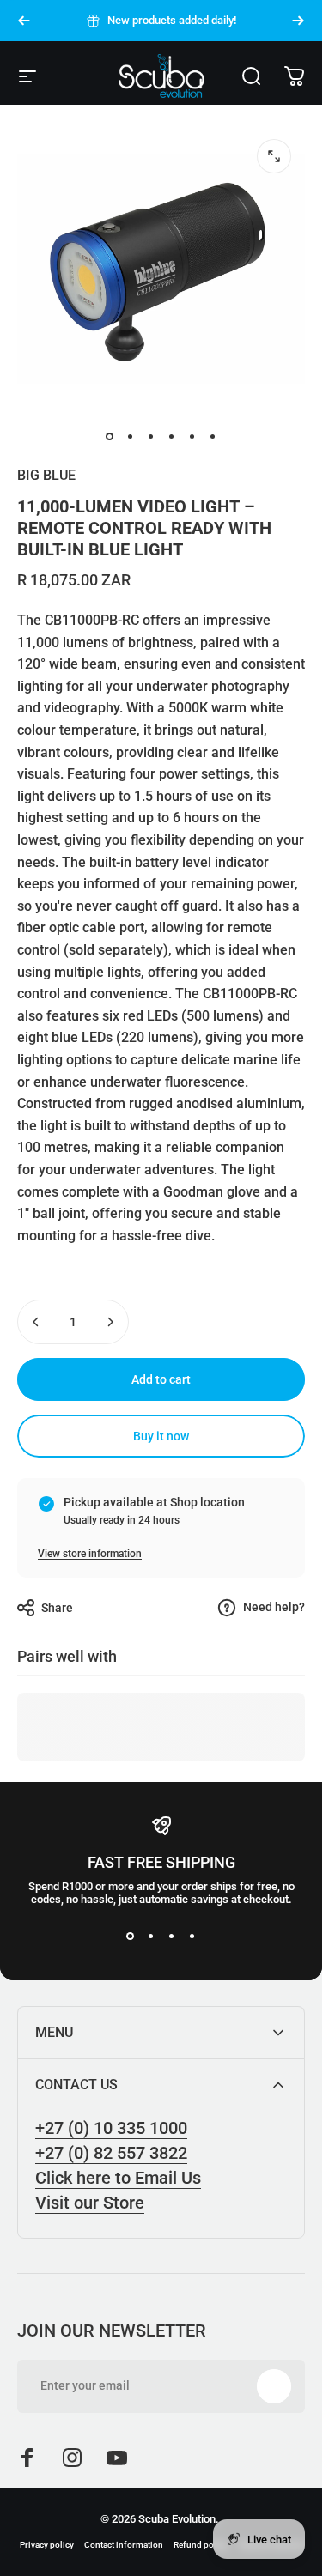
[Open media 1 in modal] (274, 156)
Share (57, 1608)
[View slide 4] (192, 1937)
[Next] (298, 21)
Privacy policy (47, 2545)
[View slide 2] (151, 1937)
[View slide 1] (131, 1937)
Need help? (274, 1607)
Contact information (124, 2545)
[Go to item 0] (110, 437)
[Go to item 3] (151, 437)
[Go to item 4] (172, 437)
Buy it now (161, 1436)
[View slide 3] (172, 1937)
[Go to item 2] (131, 437)
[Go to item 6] (213, 437)
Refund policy (201, 2545)
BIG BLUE (46, 475)
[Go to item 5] (192, 437)
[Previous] (24, 21)
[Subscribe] (274, 2386)
